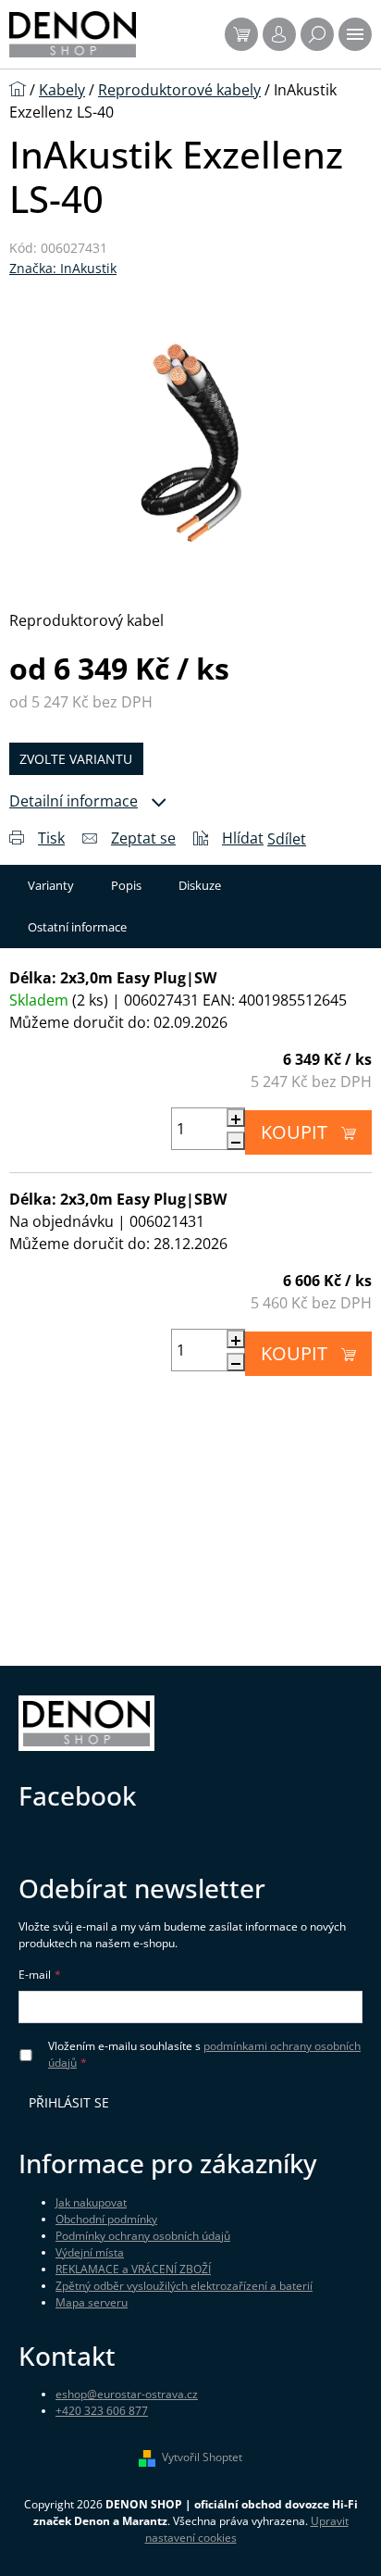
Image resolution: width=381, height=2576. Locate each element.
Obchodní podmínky (106, 2219)
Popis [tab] (126, 885)
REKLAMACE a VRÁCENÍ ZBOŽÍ (133, 2269)
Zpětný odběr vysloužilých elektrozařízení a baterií (184, 2286)
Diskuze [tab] (200, 885)
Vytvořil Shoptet (202, 2457)
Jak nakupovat (91, 2202)
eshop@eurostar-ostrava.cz (127, 2394)
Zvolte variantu (76, 759)
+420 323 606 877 (102, 2411)
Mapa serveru (92, 2302)
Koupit (294, 1132)
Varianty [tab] (51, 885)
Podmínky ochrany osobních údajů (143, 2236)
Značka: (63, 268)
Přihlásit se (69, 2102)
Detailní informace (74, 801)
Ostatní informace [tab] (77, 927)
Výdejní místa (90, 2252)
